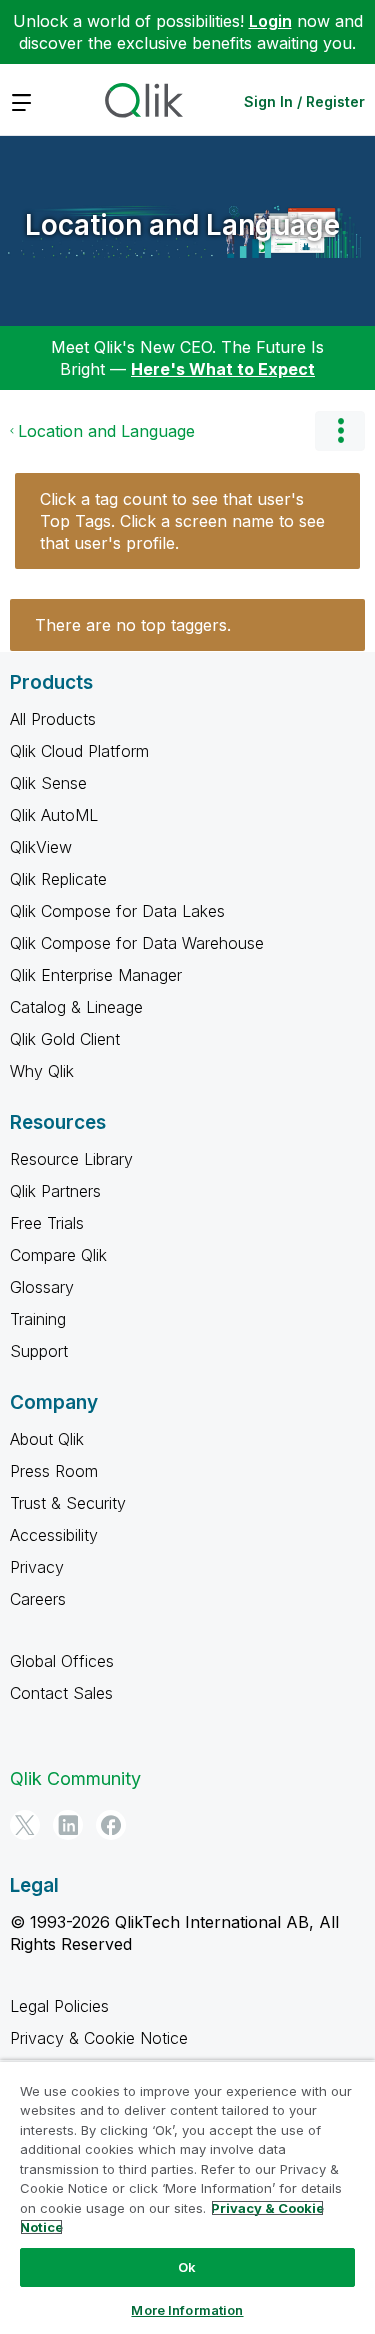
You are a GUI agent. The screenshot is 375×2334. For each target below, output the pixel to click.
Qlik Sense (48, 783)
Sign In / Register (304, 101)
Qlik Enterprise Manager (96, 975)
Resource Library (71, 1159)
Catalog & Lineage (76, 1007)
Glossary (42, 1287)
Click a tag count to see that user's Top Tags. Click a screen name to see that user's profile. (182, 521)
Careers (38, 1599)
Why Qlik (42, 1071)
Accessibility (54, 1535)
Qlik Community (75, 1778)
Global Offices (62, 1661)
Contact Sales (61, 1693)
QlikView (41, 847)
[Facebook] (111, 1825)
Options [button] (340, 431)
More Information (187, 2310)
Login (270, 21)
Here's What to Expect (223, 369)
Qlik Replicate (58, 879)
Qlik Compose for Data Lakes (117, 911)
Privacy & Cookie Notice (99, 2038)
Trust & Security (68, 1503)
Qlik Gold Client (65, 1039)
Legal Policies (59, 2006)
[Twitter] (25, 1825)
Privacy (37, 1567)
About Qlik (47, 1439)
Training (38, 1319)
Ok (187, 2267)
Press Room (54, 1471)
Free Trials (47, 1223)
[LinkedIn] (68, 1825)
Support (39, 1351)
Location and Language (182, 225)
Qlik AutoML (54, 815)
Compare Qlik (58, 1255)
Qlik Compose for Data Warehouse (137, 943)
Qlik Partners (55, 1191)
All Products (53, 719)
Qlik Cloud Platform (79, 751)
